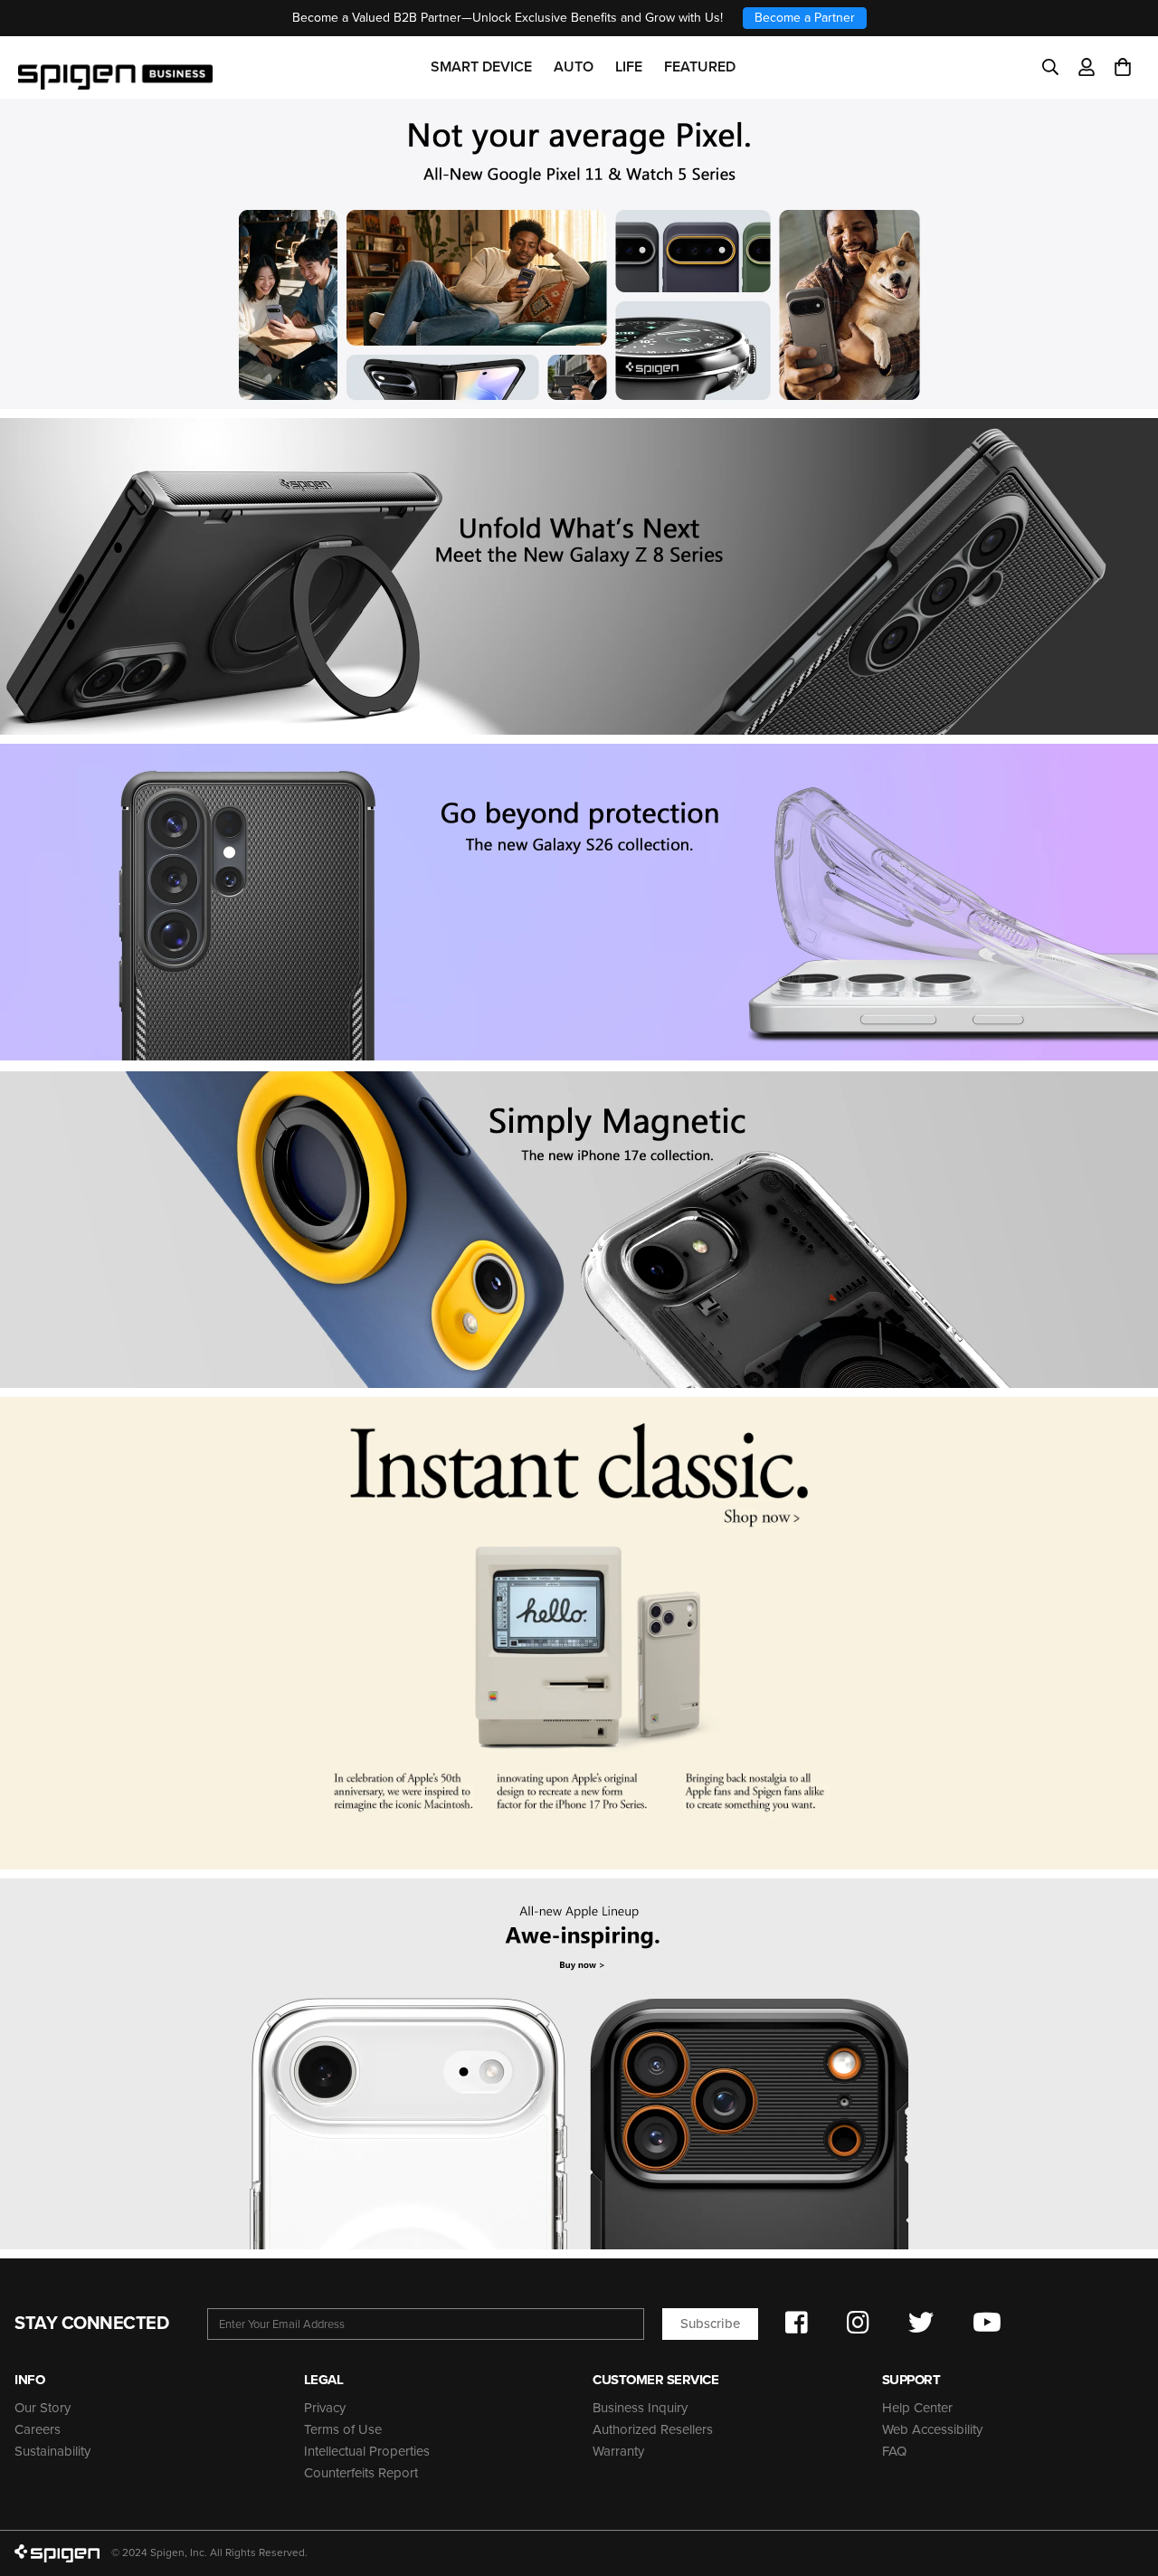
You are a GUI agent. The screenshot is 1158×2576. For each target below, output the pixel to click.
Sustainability (52, 2451)
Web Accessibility (932, 2429)
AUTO (574, 67)
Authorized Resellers (653, 2429)
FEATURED (700, 67)
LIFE (629, 67)
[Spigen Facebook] (797, 2323)
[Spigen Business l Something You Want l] (115, 67)
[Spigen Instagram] (858, 2323)
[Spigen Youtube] (987, 2323)
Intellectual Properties (367, 2451)
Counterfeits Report (361, 2473)
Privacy (325, 2408)
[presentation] (579, 902)
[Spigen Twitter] (921, 2323)
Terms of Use (343, 2429)
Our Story (43, 2408)
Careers (38, 2429)
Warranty (618, 2451)
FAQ (894, 2451)
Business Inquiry (640, 2408)
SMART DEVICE (481, 67)
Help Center (917, 2408)
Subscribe (710, 2324)
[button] (1123, 67)
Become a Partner (805, 18)
